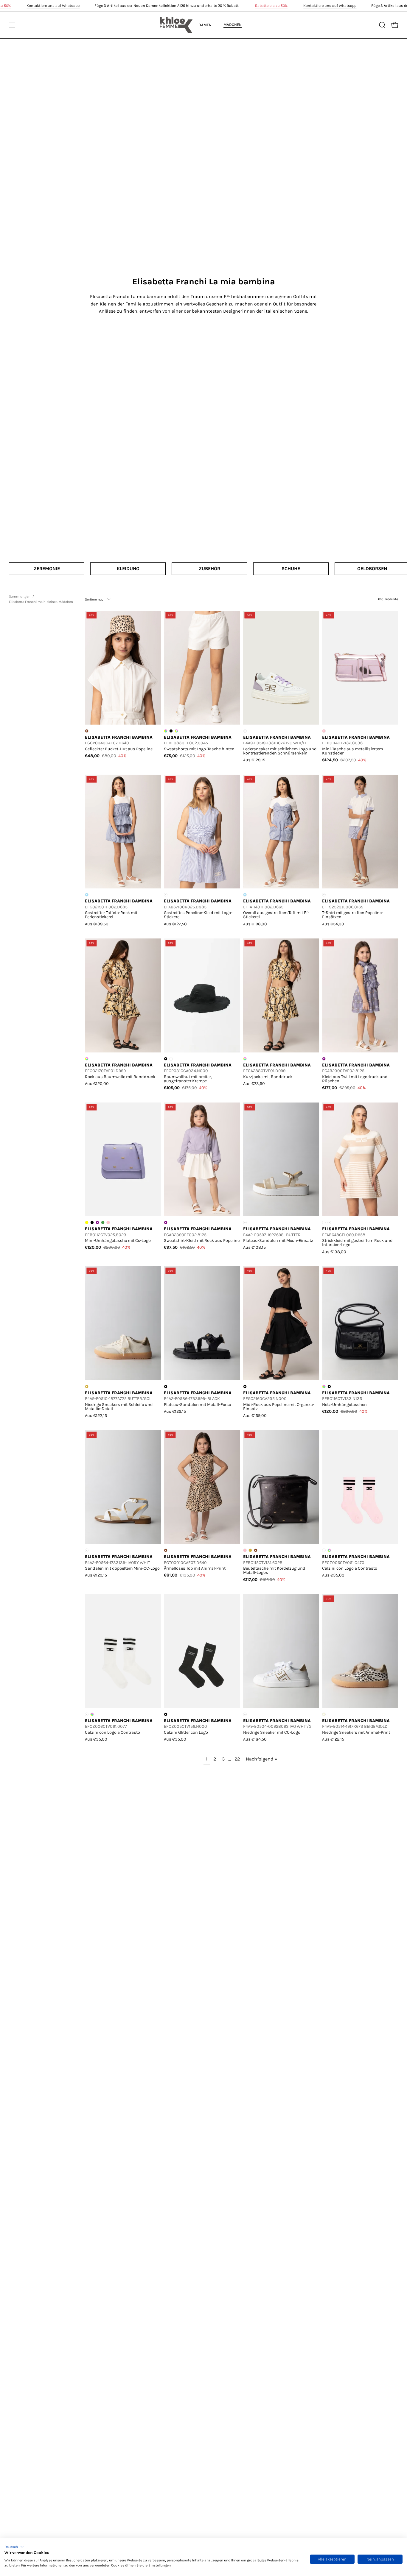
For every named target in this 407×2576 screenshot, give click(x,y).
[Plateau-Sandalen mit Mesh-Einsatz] (281, 1159)
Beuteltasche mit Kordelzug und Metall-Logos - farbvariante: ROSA (245, 1550)
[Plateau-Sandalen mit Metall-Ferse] (202, 1323)
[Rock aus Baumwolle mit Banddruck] (123, 995)
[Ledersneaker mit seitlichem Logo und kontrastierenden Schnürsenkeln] (281, 668)
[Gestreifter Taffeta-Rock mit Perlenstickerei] (123, 831)
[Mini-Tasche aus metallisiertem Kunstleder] (360, 668)
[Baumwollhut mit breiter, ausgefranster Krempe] (202, 995)
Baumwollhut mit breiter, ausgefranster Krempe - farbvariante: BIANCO (171, 1059)
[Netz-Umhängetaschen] (360, 1323)
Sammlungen (20, 596)
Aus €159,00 (255, 1416)
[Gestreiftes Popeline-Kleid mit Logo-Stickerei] (202, 831)
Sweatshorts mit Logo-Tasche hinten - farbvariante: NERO (171, 731)
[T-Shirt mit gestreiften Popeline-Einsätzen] (360, 831)
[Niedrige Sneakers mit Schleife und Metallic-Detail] (123, 1323)
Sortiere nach (95, 599)
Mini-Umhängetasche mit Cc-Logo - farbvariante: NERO (92, 1222)
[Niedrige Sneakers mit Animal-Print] (360, 1651)
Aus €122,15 (96, 1416)
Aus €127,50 (175, 924)
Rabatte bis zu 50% (271, 6)
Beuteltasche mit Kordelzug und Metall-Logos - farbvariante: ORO (250, 1550)
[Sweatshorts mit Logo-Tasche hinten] (202, 668)
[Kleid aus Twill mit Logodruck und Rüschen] (360, 995)
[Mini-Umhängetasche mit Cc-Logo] (123, 1159)
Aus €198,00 (255, 924)
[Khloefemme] (176, 25)
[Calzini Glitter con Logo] (202, 1651)
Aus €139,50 (97, 924)
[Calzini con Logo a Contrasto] (360, 1487)
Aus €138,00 (334, 1252)
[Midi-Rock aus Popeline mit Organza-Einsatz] (281, 1323)
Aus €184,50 (255, 1739)
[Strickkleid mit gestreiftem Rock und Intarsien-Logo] (360, 1159)
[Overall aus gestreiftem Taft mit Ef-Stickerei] (281, 831)
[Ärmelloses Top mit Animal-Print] (202, 1487)
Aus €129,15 (254, 760)
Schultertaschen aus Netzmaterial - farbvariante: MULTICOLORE (324, 1387)
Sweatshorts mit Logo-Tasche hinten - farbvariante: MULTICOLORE (166, 731)
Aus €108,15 (254, 1247)
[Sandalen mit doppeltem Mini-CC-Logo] (123, 1487)
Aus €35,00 (333, 1575)
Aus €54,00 (333, 924)
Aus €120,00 (97, 1084)
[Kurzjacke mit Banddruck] (281, 995)
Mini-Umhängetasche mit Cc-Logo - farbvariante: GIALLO (87, 1222)
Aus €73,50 (254, 1084)
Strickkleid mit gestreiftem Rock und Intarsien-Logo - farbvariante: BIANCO (324, 1222)
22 (237, 1759)
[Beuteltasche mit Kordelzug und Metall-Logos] (281, 1487)
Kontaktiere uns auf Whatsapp (53, 6)
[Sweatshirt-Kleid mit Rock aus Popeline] (202, 1159)
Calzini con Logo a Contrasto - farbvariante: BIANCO (324, 1550)
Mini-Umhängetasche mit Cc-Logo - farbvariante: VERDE (103, 1222)
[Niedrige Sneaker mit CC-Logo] (281, 1651)
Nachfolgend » (261, 1759)
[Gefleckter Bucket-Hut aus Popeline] (123, 668)
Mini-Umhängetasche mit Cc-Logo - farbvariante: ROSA (108, 1222)
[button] (14, 2547)
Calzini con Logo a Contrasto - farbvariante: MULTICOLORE (92, 1714)
